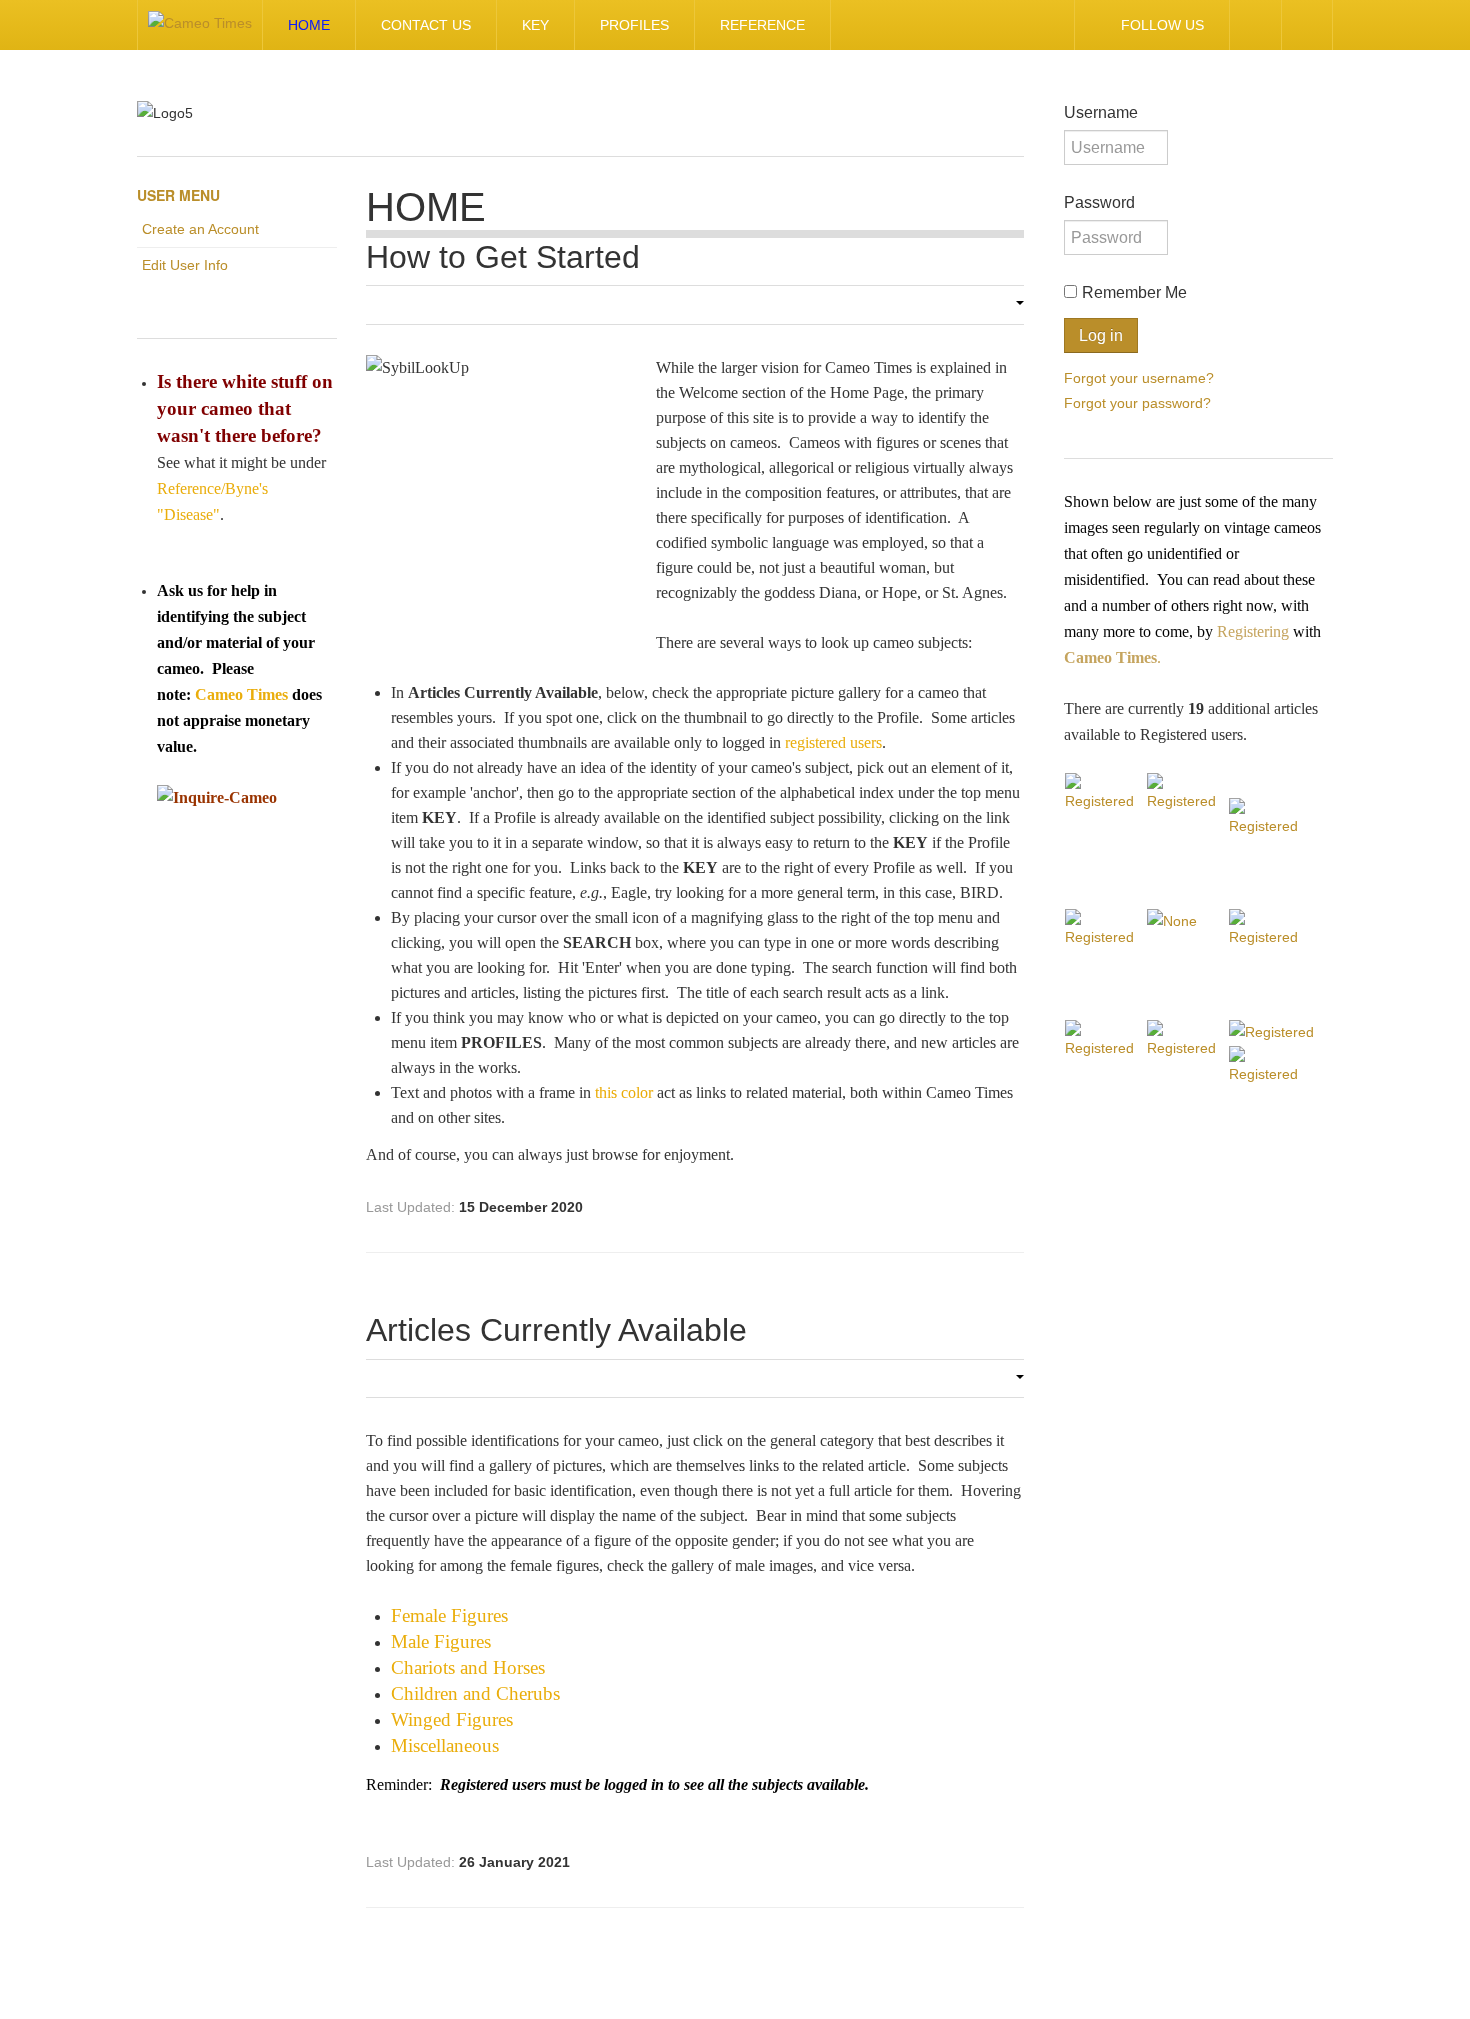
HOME (309, 25)
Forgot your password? (1137, 402)
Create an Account (200, 229)
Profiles (634, 25)
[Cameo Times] (200, 25)
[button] (1014, 305)
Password (1099, 202)
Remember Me (1134, 292)
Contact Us (426, 25)
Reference (762, 25)
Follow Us (1162, 25)
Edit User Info (185, 265)
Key (535, 25)
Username (1101, 112)
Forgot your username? (1139, 377)
